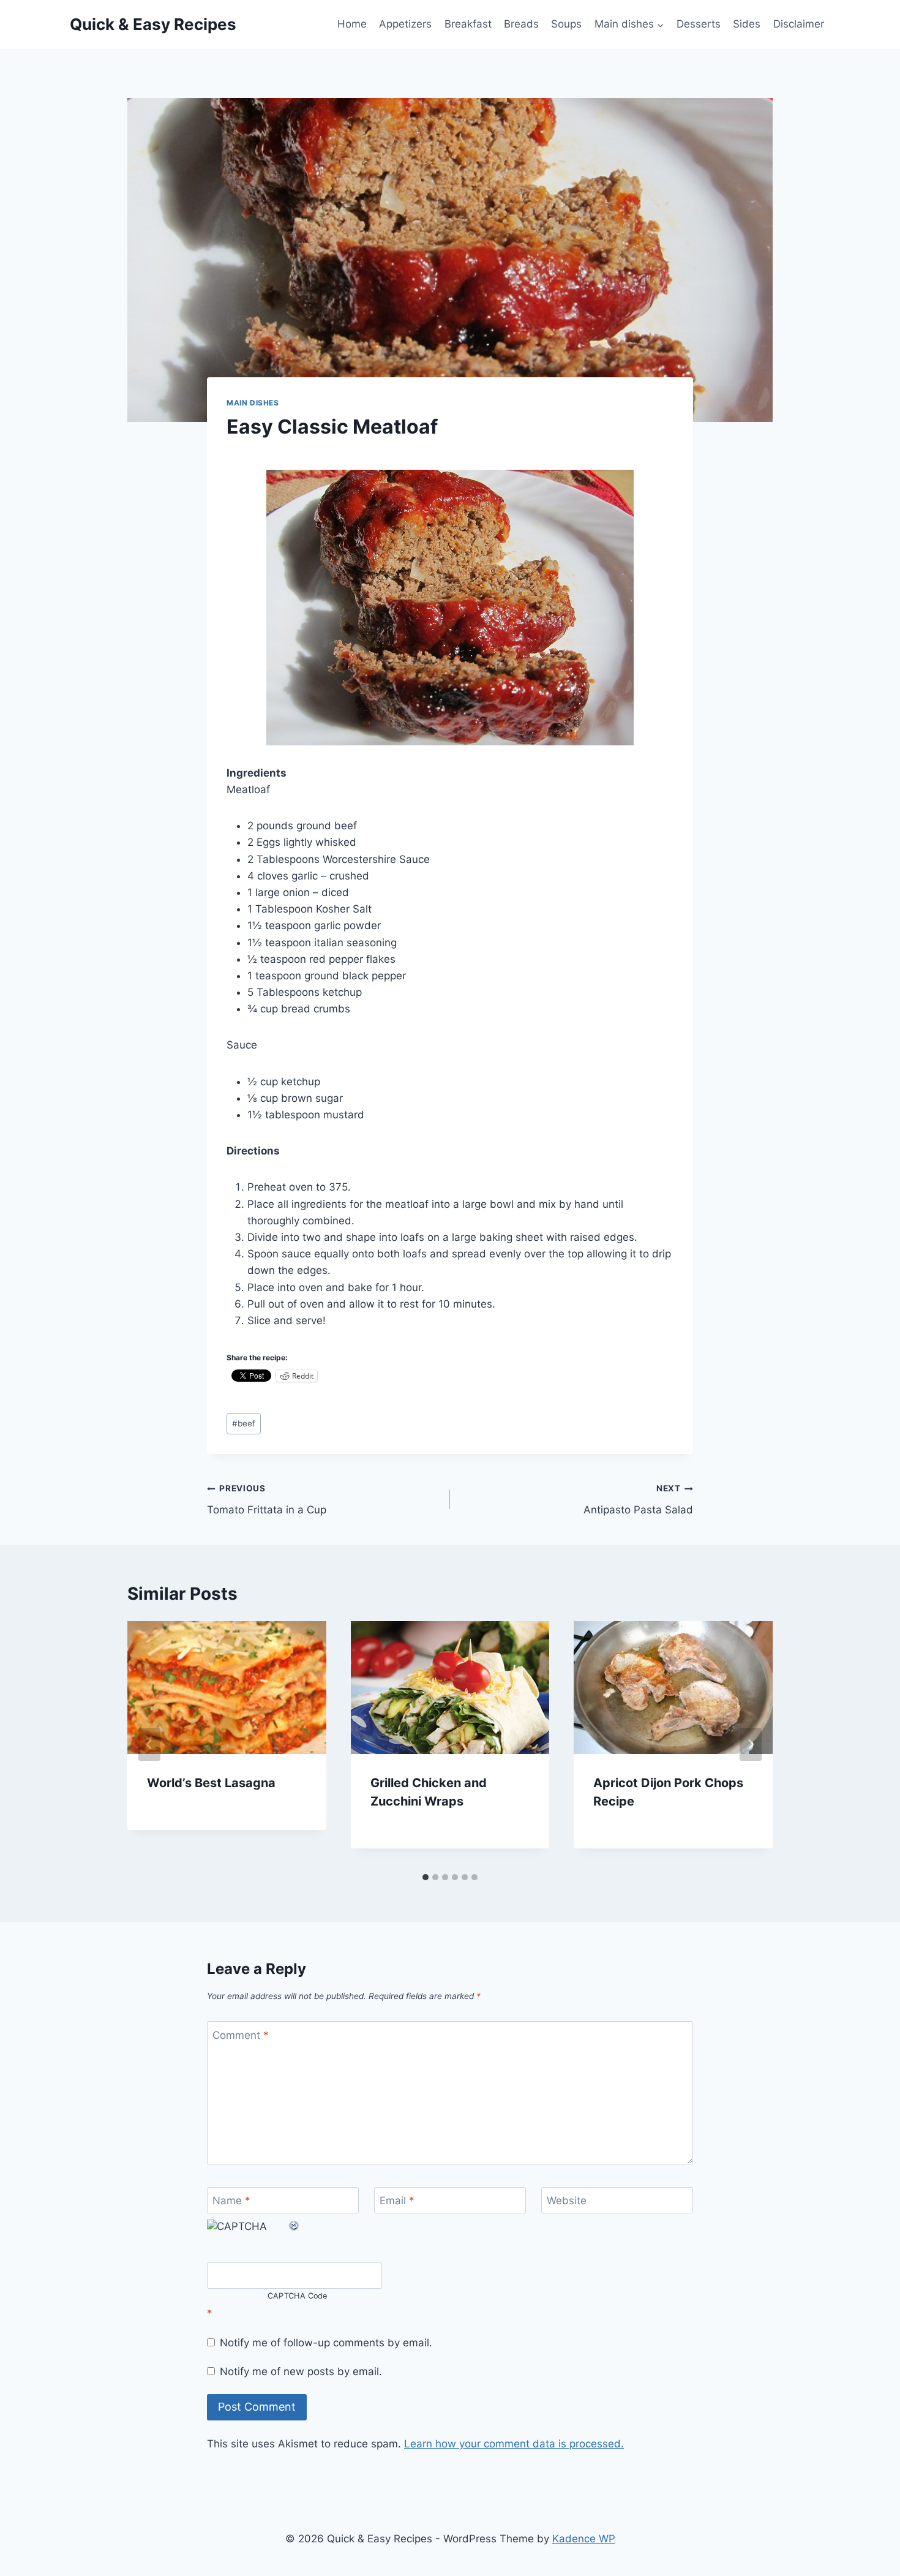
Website (567, 2201)
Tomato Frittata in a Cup (267, 1500)
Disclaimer (799, 24)
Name (231, 2201)
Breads (521, 24)
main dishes (253, 403)
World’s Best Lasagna (211, 1783)
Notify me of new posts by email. (301, 2371)
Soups (566, 24)
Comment (241, 2035)
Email (397, 2201)
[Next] (751, 1744)
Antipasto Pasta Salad (638, 1500)
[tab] (426, 1877)
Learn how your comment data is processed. (514, 2444)
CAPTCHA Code (298, 2296)
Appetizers (405, 24)
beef (244, 1423)
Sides (747, 24)
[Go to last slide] (149, 1744)
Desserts (699, 24)
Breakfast (468, 24)
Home (352, 24)
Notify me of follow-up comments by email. (326, 2343)
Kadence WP (584, 2539)
